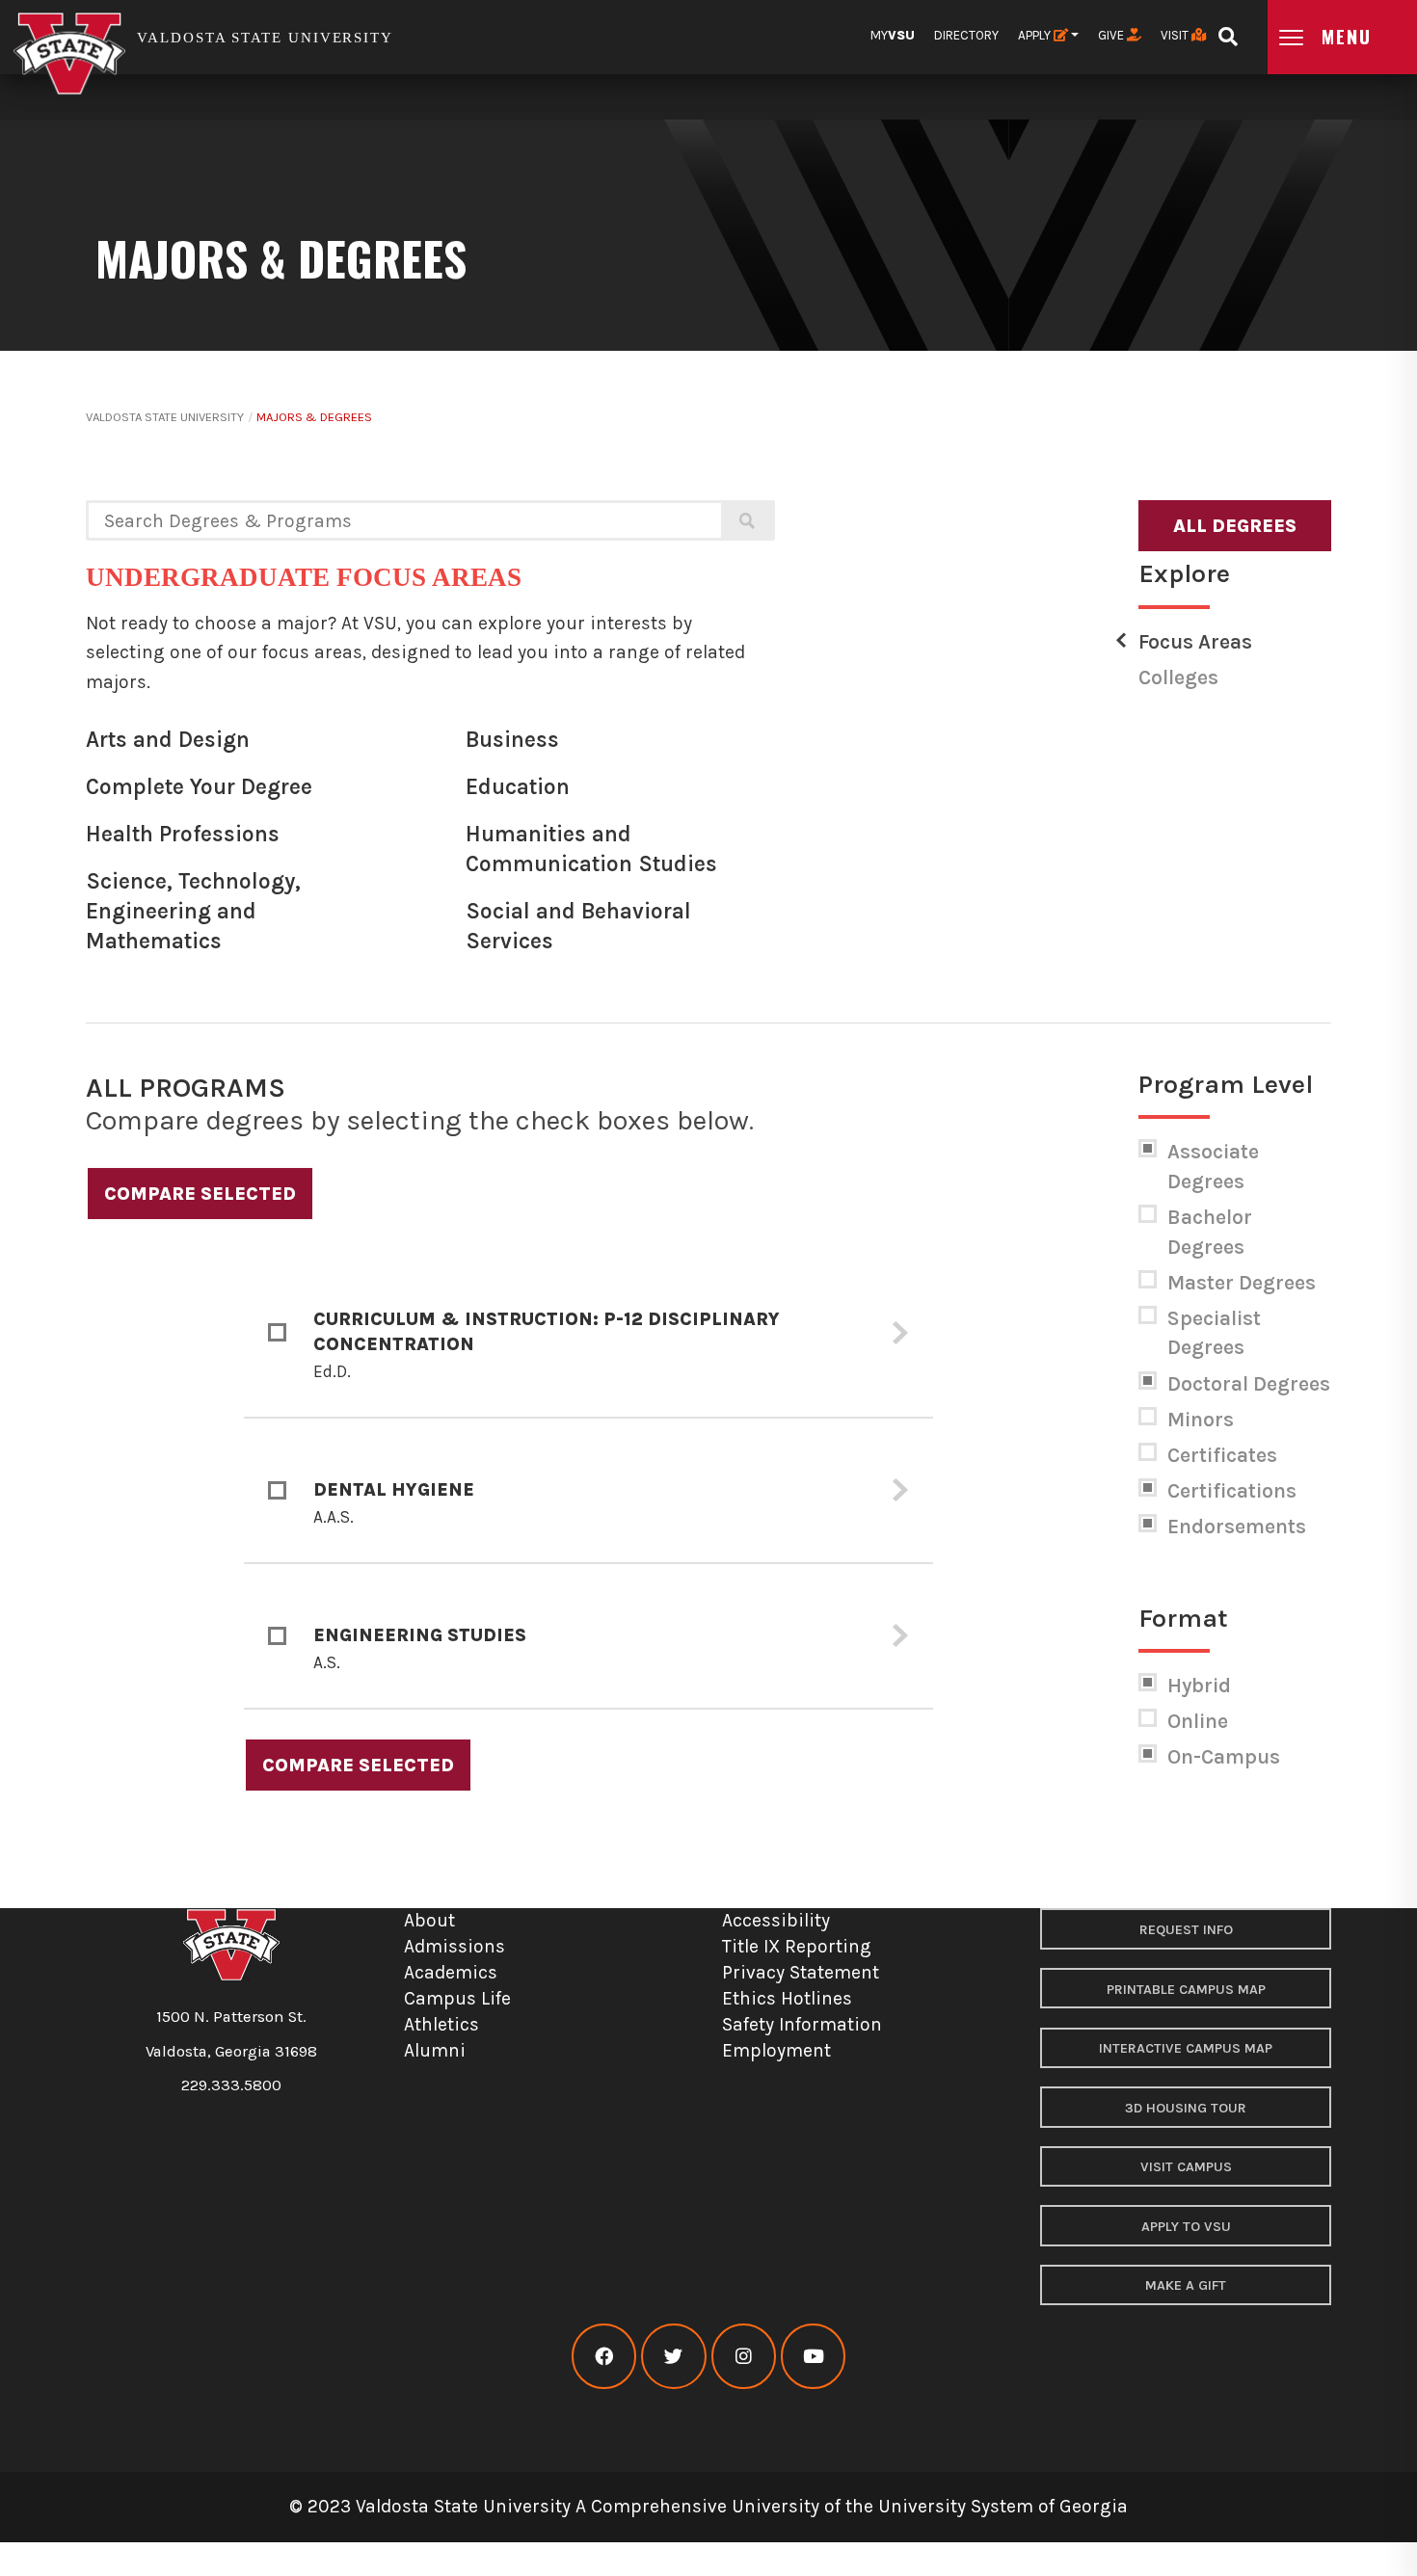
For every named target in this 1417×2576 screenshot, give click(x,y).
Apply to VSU (1186, 2227)
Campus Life (457, 1998)
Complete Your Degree (199, 787)
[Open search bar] (1228, 30)
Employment (776, 2050)
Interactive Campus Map (1186, 2048)
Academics (451, 1972)
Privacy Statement (801, 1972)
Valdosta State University (165, 417)
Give (1112, 35)
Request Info (1186, 1930)
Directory (966, 35)
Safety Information (802, 2024)
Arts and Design (168, 740)
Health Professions (183, 834)
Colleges (1178, 677)
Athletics (441, 2024)
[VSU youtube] (813, 2357)
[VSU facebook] (604, 2357)
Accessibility (776, 1920)
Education (518, 787)
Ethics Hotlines (787, 1998)
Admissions (455, 1946)
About (429, 1920)
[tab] (588, 1334)
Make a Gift (1186, 2285)
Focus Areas (1195, 642)
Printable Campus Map (1186, 1990)
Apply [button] (1036, 35)
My (893, 35)
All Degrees (1235, 526)
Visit (1176, 35)
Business (512, 740)
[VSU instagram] (744, 2357)
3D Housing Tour (1186, 2108)
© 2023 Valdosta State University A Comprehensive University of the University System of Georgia (708, 2506)
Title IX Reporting (797, 1946)
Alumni (435, 2050)
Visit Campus (1186, 2167)
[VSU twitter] (673, 2357)
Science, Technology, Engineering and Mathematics (193, 911)
